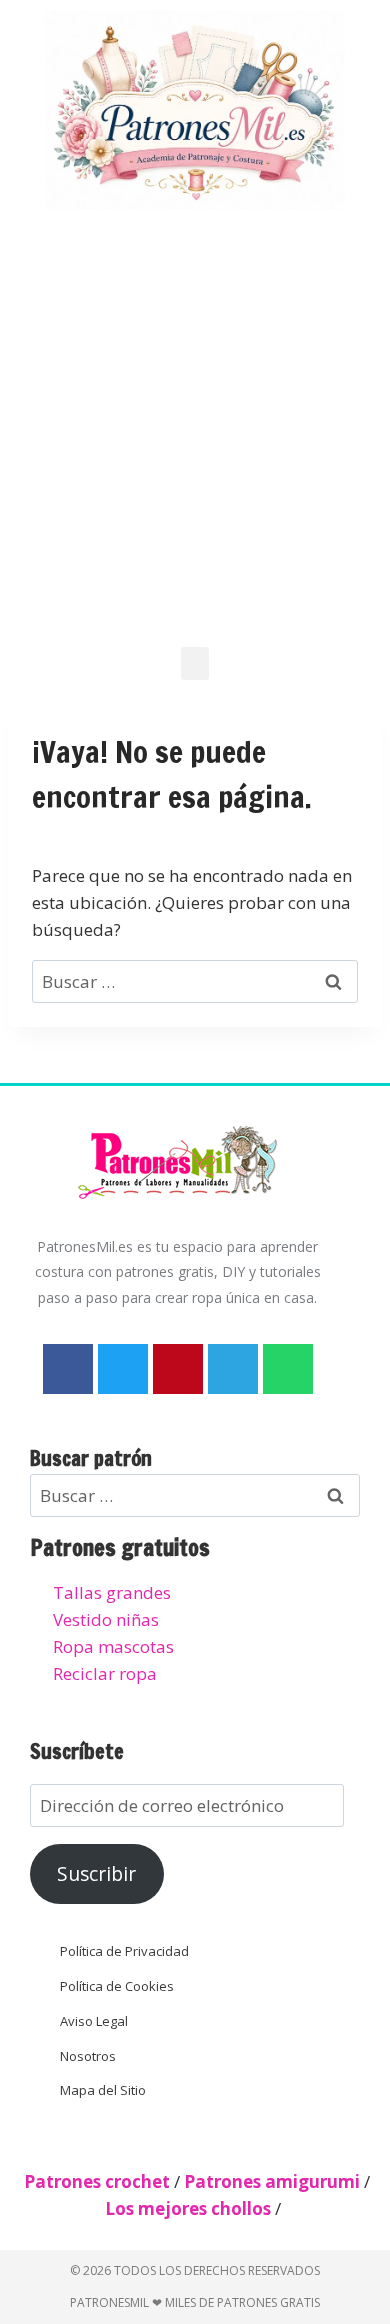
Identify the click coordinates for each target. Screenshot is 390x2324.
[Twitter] (123, 1369)
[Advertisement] (195, 425)
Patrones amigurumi (272, 2181)
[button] (195, 663)
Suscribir (96, 1874)
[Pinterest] (178, 1369)
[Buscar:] (195, 981)
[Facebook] (68, 1369)
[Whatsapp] (288, 1369)
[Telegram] (233, 1369)
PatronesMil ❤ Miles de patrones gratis (195, 2302)
